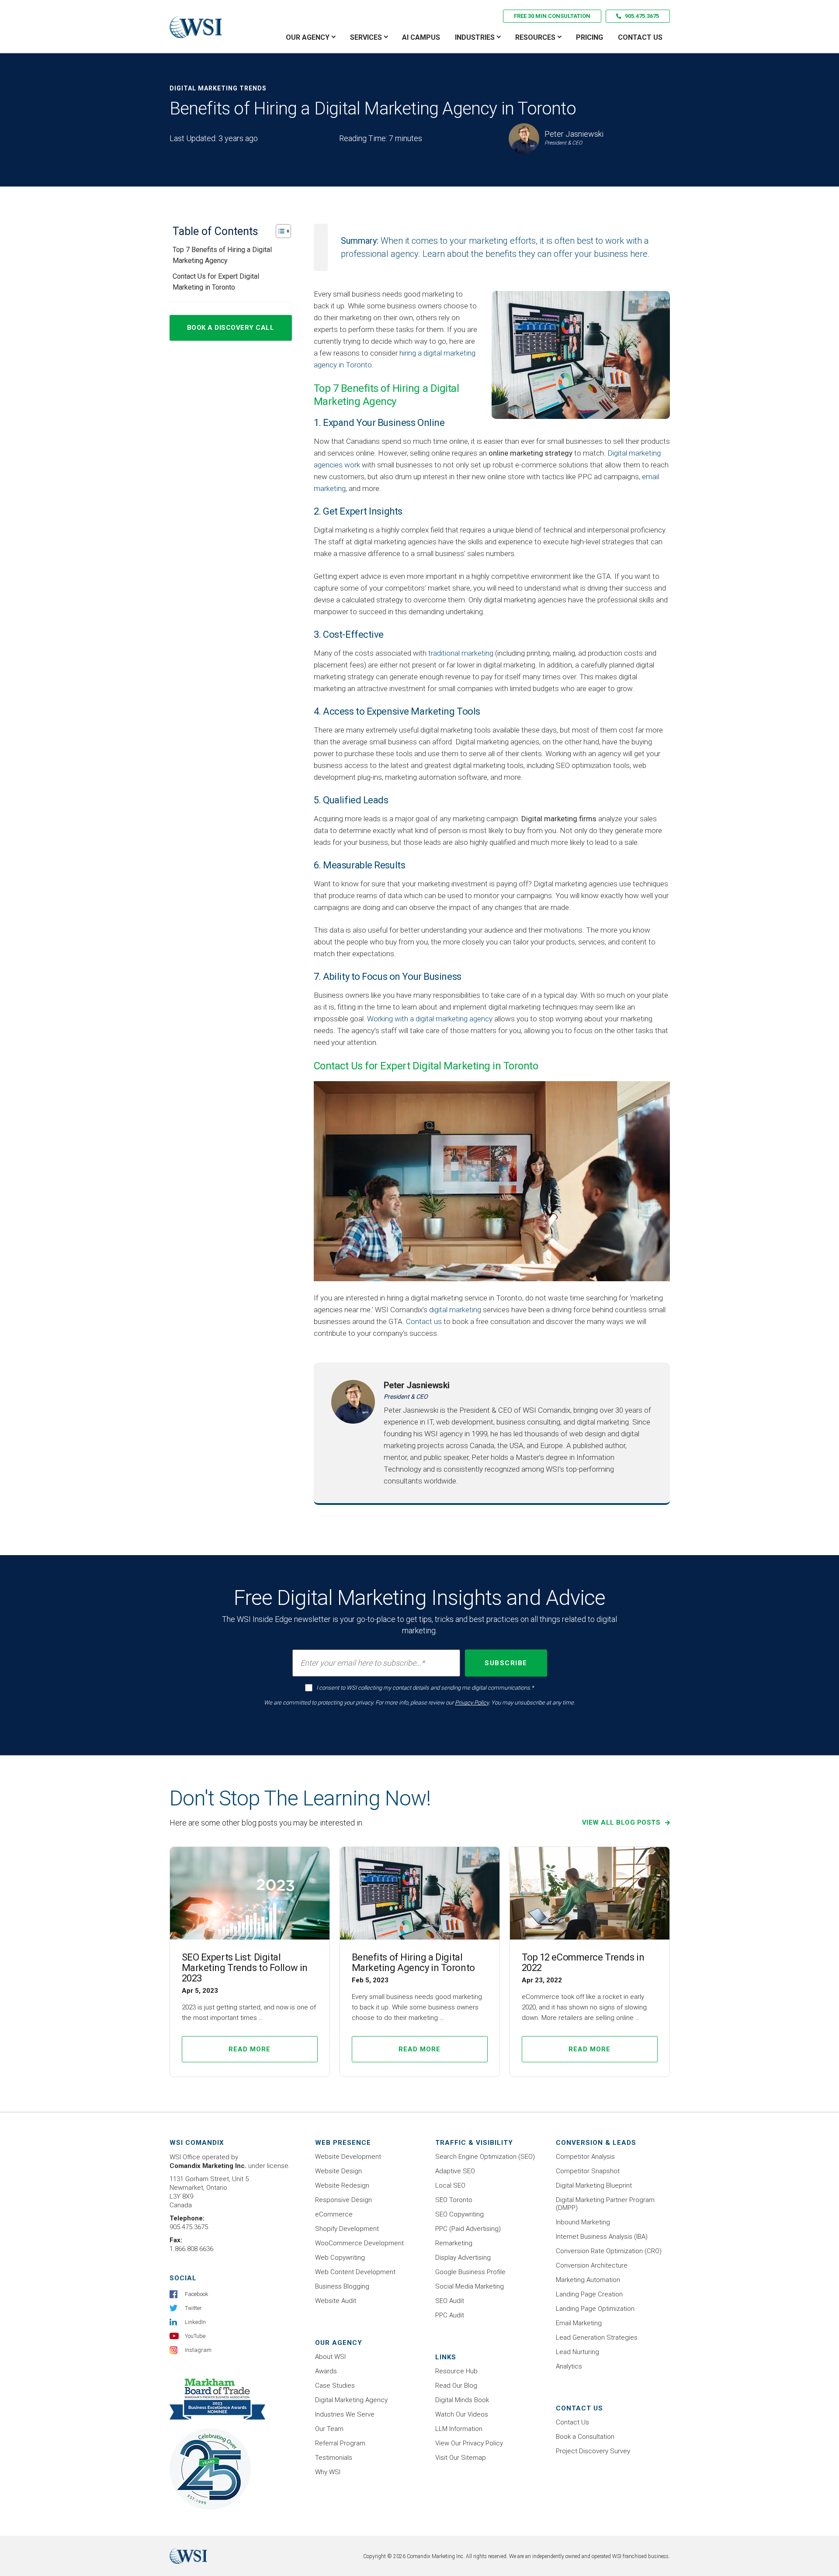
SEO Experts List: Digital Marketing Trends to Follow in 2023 (245, 1968)
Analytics (569, 2366)
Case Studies (335, 2386)
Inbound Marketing (583, 2222)
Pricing (589, 37)
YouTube (195, 2336)
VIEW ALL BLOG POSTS (622, 1822)
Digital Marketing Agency (351, 2400)
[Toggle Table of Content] (279, 231)
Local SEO (450, 2185)
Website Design (338, 2171)
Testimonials (334, 2458)
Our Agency (308, 37)
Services (366, 37)
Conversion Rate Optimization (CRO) (609, 2251)
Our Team (329, 2429)
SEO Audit (450, 2301)
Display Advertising (463, 2258)
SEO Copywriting (459, 2214)
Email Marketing (579, 2323)
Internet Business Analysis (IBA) (602, 2237)
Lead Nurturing (577, 2352)
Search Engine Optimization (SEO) (485, 2157)
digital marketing (455, 1310)
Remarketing (454, 2243)
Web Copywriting (340, 2258)
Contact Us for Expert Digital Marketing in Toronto (216, 281)
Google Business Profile (470, 2272)
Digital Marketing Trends (218, 88)
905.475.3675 (642, 16)
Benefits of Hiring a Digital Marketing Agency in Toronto (413, 1962)
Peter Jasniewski (417, 1385)
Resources (535, 37)
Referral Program (340, 2443)
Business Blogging (342, 2286)
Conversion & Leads (596, 2143)
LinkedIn (195, 2322)
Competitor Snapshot (588, 2171)
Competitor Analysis (585, 2157)
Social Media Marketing (470, 2286)
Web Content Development (355, 2272)
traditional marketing (461, 653)
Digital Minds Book (462, 2400)
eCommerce (334, 2214)
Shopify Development (347, 2229)
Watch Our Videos (462, 2414)
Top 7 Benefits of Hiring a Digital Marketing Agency (222, 255)
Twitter (193, 2308)
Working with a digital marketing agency (430, 1019)
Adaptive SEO (455, 2171)
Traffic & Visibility (474, 2143)
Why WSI (328, 2472)
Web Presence (343, 2143)
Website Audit (336, 2301)
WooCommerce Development (359, 2243)
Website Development (348, 2157)
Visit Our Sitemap (461, 2458)
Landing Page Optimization (595, 2309)
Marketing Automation (588, 2280)
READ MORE (250, 2049)
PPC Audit (450, 2315)
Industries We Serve (345, 2414)
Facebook (197, 2294)
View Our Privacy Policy (469, 2443)
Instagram (198, 2350)
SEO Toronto (454, 2200)
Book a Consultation (585, 2437)
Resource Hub (456, 2371)
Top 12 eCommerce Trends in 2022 (583, 1962)
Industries (475, 37)
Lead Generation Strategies (597, 2337)
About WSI (330, 2357)
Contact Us (640, 37)
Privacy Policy (472, 1703)
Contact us (424, 1321)
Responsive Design (343, 2200)
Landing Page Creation (589, 2294)
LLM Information (459, 2429)
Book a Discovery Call (231, 327)
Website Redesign (342, 2185)
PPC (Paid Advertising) (468, 2229)
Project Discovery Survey (593, 2451)
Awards (326, 2371)
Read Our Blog (456, 2386)
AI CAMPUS (421, 37)
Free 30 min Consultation (552, 16)
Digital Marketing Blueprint (594, 2185)
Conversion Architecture (592, 2265)
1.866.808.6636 (191, 2249)
